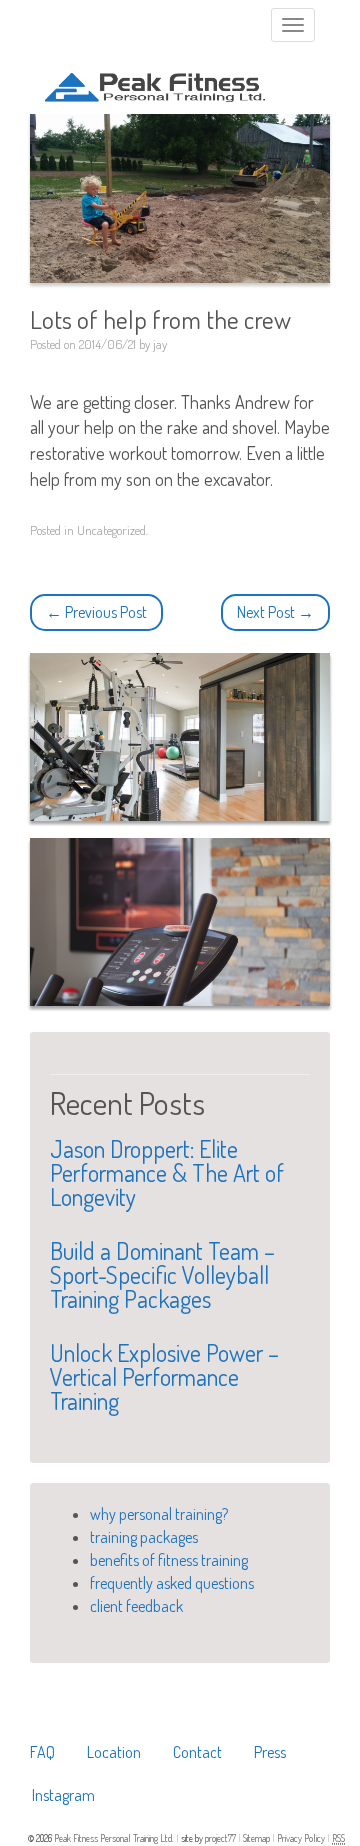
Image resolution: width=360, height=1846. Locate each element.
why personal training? (159, 1514)
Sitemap (257, 1838)
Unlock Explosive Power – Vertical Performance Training (164, 1376)
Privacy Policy (302, 1838)
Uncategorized (111, 530)
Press (270, 1752)
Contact (197, 1752)
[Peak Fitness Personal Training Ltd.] (155, 71)
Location (114, 1752)
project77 (221, 1838)
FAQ (42, 1752)
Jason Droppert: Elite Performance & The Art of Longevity (167, 1172)
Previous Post (96, 612)
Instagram (63, 1795)
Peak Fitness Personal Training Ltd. (115, 1838)
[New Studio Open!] (180, 737)
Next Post (275, 612)
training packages (144, 1537)
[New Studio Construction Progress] (180, 922)
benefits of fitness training (169, 1560)
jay (160, 344)
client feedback (136, 1606)
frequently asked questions (172, 1583)
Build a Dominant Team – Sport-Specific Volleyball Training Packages (162, 1274)
